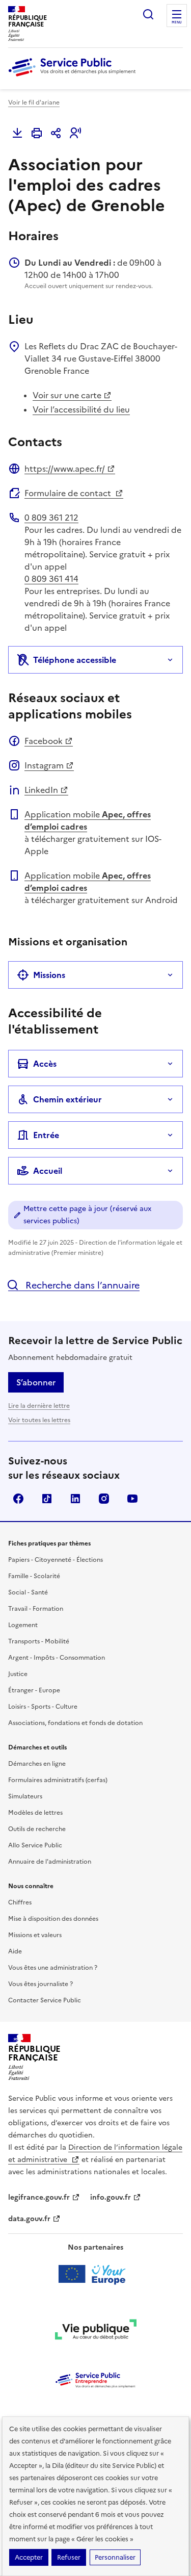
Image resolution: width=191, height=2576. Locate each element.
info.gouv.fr (111, 2197)
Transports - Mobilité (39, 1641)
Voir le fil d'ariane (34, 102)
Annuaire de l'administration (50, 1862)
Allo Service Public (35, 1845)
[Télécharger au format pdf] (17, 133)
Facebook (44, 741)
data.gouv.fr (29, 2219)
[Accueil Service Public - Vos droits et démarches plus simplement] (74, 77)
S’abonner (36, 1382)
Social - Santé (28, 1592)
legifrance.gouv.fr (39, 2197)
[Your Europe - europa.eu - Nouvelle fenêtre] (95, 2274)
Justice (18, 1674)
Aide (15, 1951)
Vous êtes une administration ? (53, 1968)
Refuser (69, 2557)
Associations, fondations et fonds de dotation (75, 1723)
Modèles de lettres (35, 1813)
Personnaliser (115, 2557)
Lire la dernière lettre (39, 1406)
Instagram (44, 765)
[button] (75, 133)
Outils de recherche (37, 1829)
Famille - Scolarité (34, 1576)
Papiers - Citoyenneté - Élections (56, 1560)
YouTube (132, 1499)
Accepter (29, 2557)
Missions (49, 975)
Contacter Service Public (45, 2000)
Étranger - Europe (34, 1690)
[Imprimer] (37, 133)
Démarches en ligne (37, 1764)
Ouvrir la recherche (148, 14)
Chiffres (20, 1902)
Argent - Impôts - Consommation (57, 1658)
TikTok (47, 1499)
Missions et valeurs (35, 1935)
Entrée (46, 1135)
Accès (45, 1064)
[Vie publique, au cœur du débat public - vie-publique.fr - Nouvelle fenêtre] (96, 2331)
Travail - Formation (36, 1609)
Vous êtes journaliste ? (40, 1984)
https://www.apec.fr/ (65, 469)
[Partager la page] (56, 133)
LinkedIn (41, 790)
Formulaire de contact (69, 493)
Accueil (48, 1171)
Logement (23, 1625)
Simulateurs (25, 1796)
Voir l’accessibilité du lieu (81, 409)
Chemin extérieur (67, 1099)
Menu (177, 22)
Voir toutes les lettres (39, 1420)
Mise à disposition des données (53, 1919)
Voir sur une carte (67, 395)
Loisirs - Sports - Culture (43, 1707)
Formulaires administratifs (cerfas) (58, 1780)
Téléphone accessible (75, 660)
